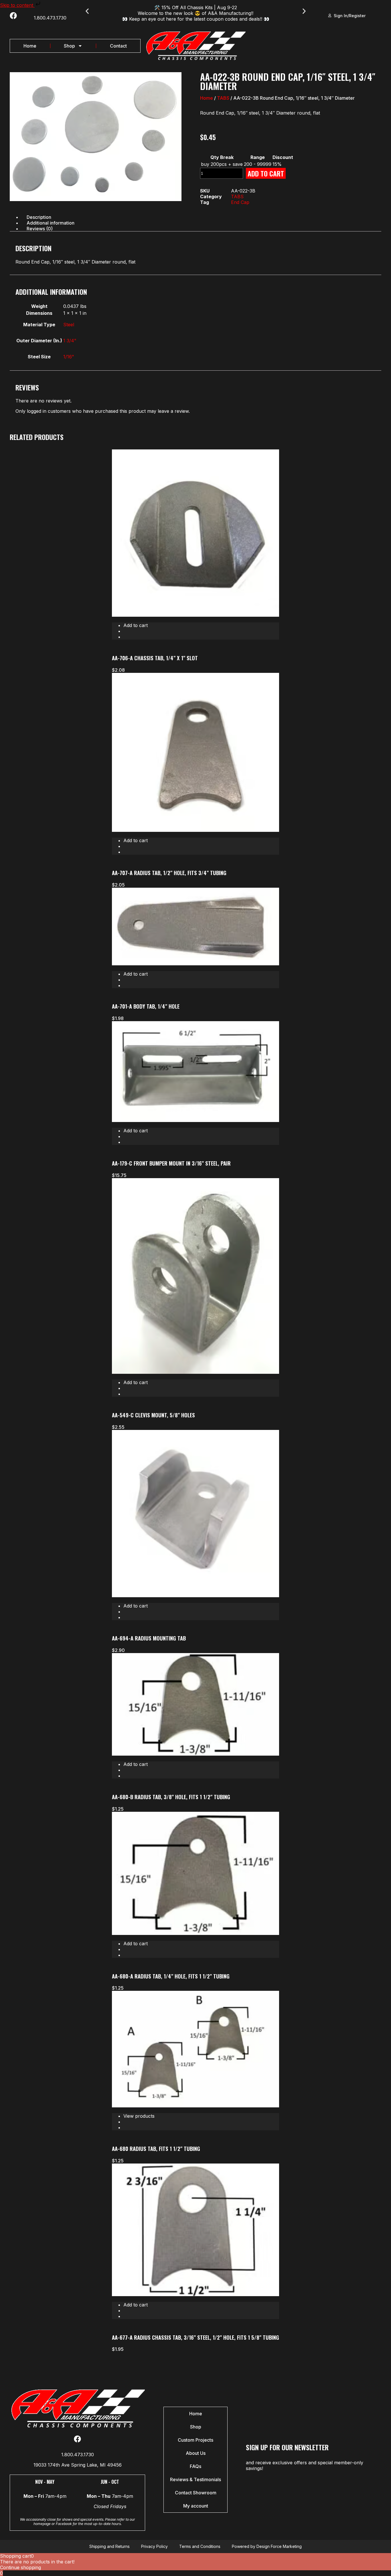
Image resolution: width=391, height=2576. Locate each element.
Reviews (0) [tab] (40, 229)
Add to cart (266, 173)
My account (196, 2506)
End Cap (240, 202)
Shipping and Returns (109, 2546)
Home (30, 46)
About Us (196, 2453)
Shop (69, 46)
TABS (223, 98)
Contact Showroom (196, 2493)
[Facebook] (13, 16)
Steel (69, 325)
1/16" (69, 357)
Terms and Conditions (200, 2546)
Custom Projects (195, 2440)
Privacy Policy (154, 2546)
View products (139, 2116)
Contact (118, 46)
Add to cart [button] (136, 625)
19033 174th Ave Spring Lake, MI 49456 (78, 2465)
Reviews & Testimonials (195, 2479)
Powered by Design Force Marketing (267, 2546)
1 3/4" (70, 341)
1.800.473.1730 (50, 18)
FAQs (195, 2466)
